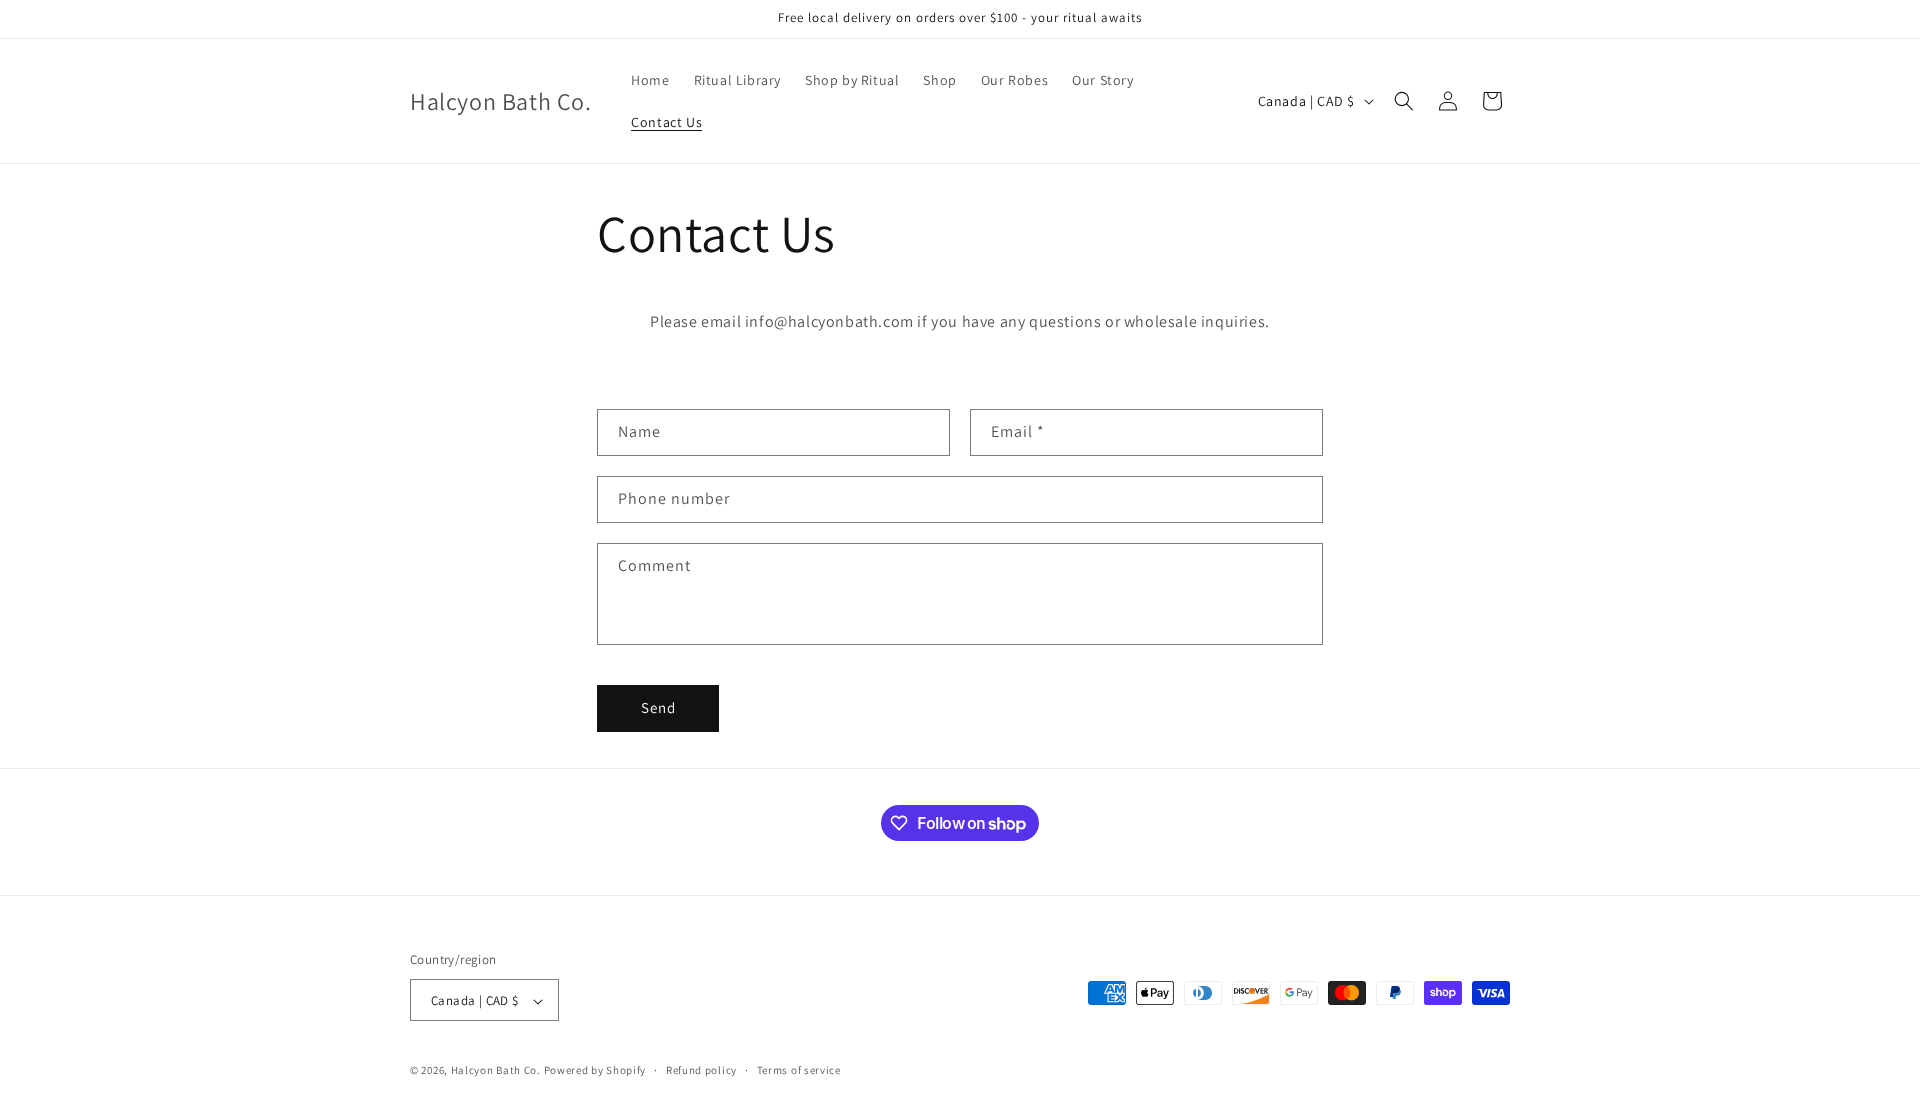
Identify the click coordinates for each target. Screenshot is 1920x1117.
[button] (1404, 101)
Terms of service (799, 1070)
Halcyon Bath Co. (496, 1071)
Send (658, 707)
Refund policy (701, 1070)
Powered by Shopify (595, 1071)
